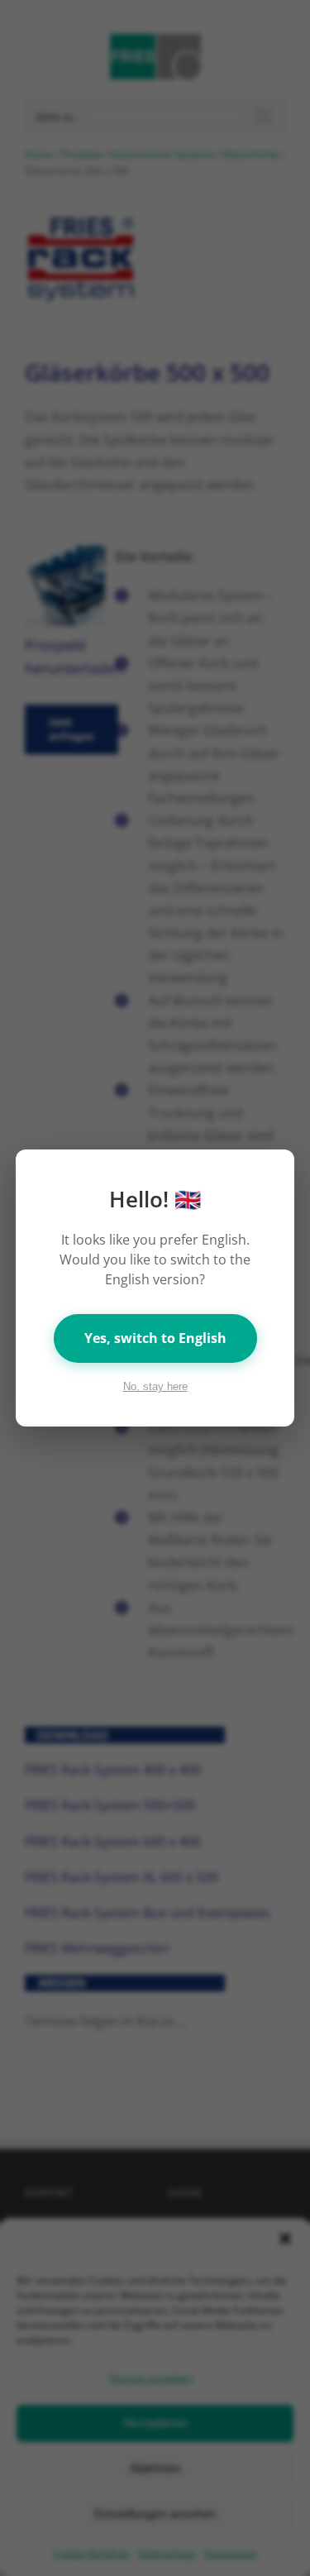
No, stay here (155, 1386)
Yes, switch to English (155, 1338)
